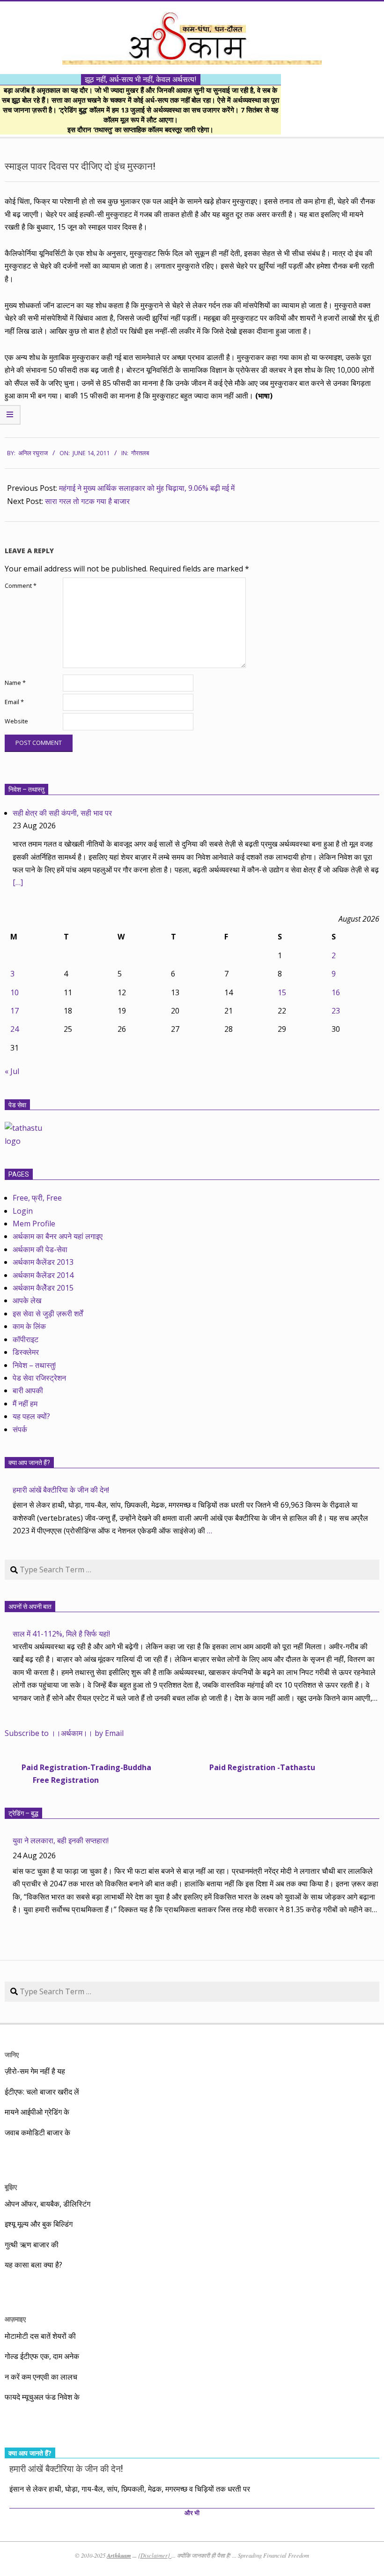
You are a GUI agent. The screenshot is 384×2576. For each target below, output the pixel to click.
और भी (192, 2513)
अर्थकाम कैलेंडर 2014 (43, 1275)
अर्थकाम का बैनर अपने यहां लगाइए (58, 1236)
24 (15, 1029)
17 (15, 1011)
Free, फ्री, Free (37, 1198)
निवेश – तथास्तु (26, 789)
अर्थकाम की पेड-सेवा (40, 1249)
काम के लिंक (29, 1326)
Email (14, 702)
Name (15, 683)
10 (15, 992)
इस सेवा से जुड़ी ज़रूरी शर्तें (48, 1314)
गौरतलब (140, 453)
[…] (18, 882)
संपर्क (20, 1429)
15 (282, 992)
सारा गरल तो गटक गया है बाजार (87, 501)
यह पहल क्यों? (31, 1416)
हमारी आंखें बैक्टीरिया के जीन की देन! (61, 1490)
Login (23, 1211)
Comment (21, 586)
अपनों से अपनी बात (30, 1607)
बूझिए (11, 2187)
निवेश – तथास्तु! (34, 1365)
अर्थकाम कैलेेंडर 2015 (43, 1288)
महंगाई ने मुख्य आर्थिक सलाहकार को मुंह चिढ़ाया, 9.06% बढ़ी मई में (147, 488)
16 (336, 992)
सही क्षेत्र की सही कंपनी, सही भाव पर (62, 813)
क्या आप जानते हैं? (29, 1463)
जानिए (12, 2054)
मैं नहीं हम (25, 1404)
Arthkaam (119, 2555)
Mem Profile (34, 1224)
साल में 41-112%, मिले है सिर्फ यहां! (61, 1634)
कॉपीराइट (26, 1339)
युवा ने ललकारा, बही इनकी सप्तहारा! (61, 1840)
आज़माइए (15, 2319)
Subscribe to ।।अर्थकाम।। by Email (64, 1733)
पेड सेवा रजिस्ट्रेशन (39, 1378)
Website (16, 721)
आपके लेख (27, 1300)
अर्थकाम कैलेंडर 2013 (43, 1262)
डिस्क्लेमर (26, 1352)
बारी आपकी (28, 1390)
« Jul (12, 1071)
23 (336, 1011)
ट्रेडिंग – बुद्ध (23, 1813)
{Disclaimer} (155, 2555)
